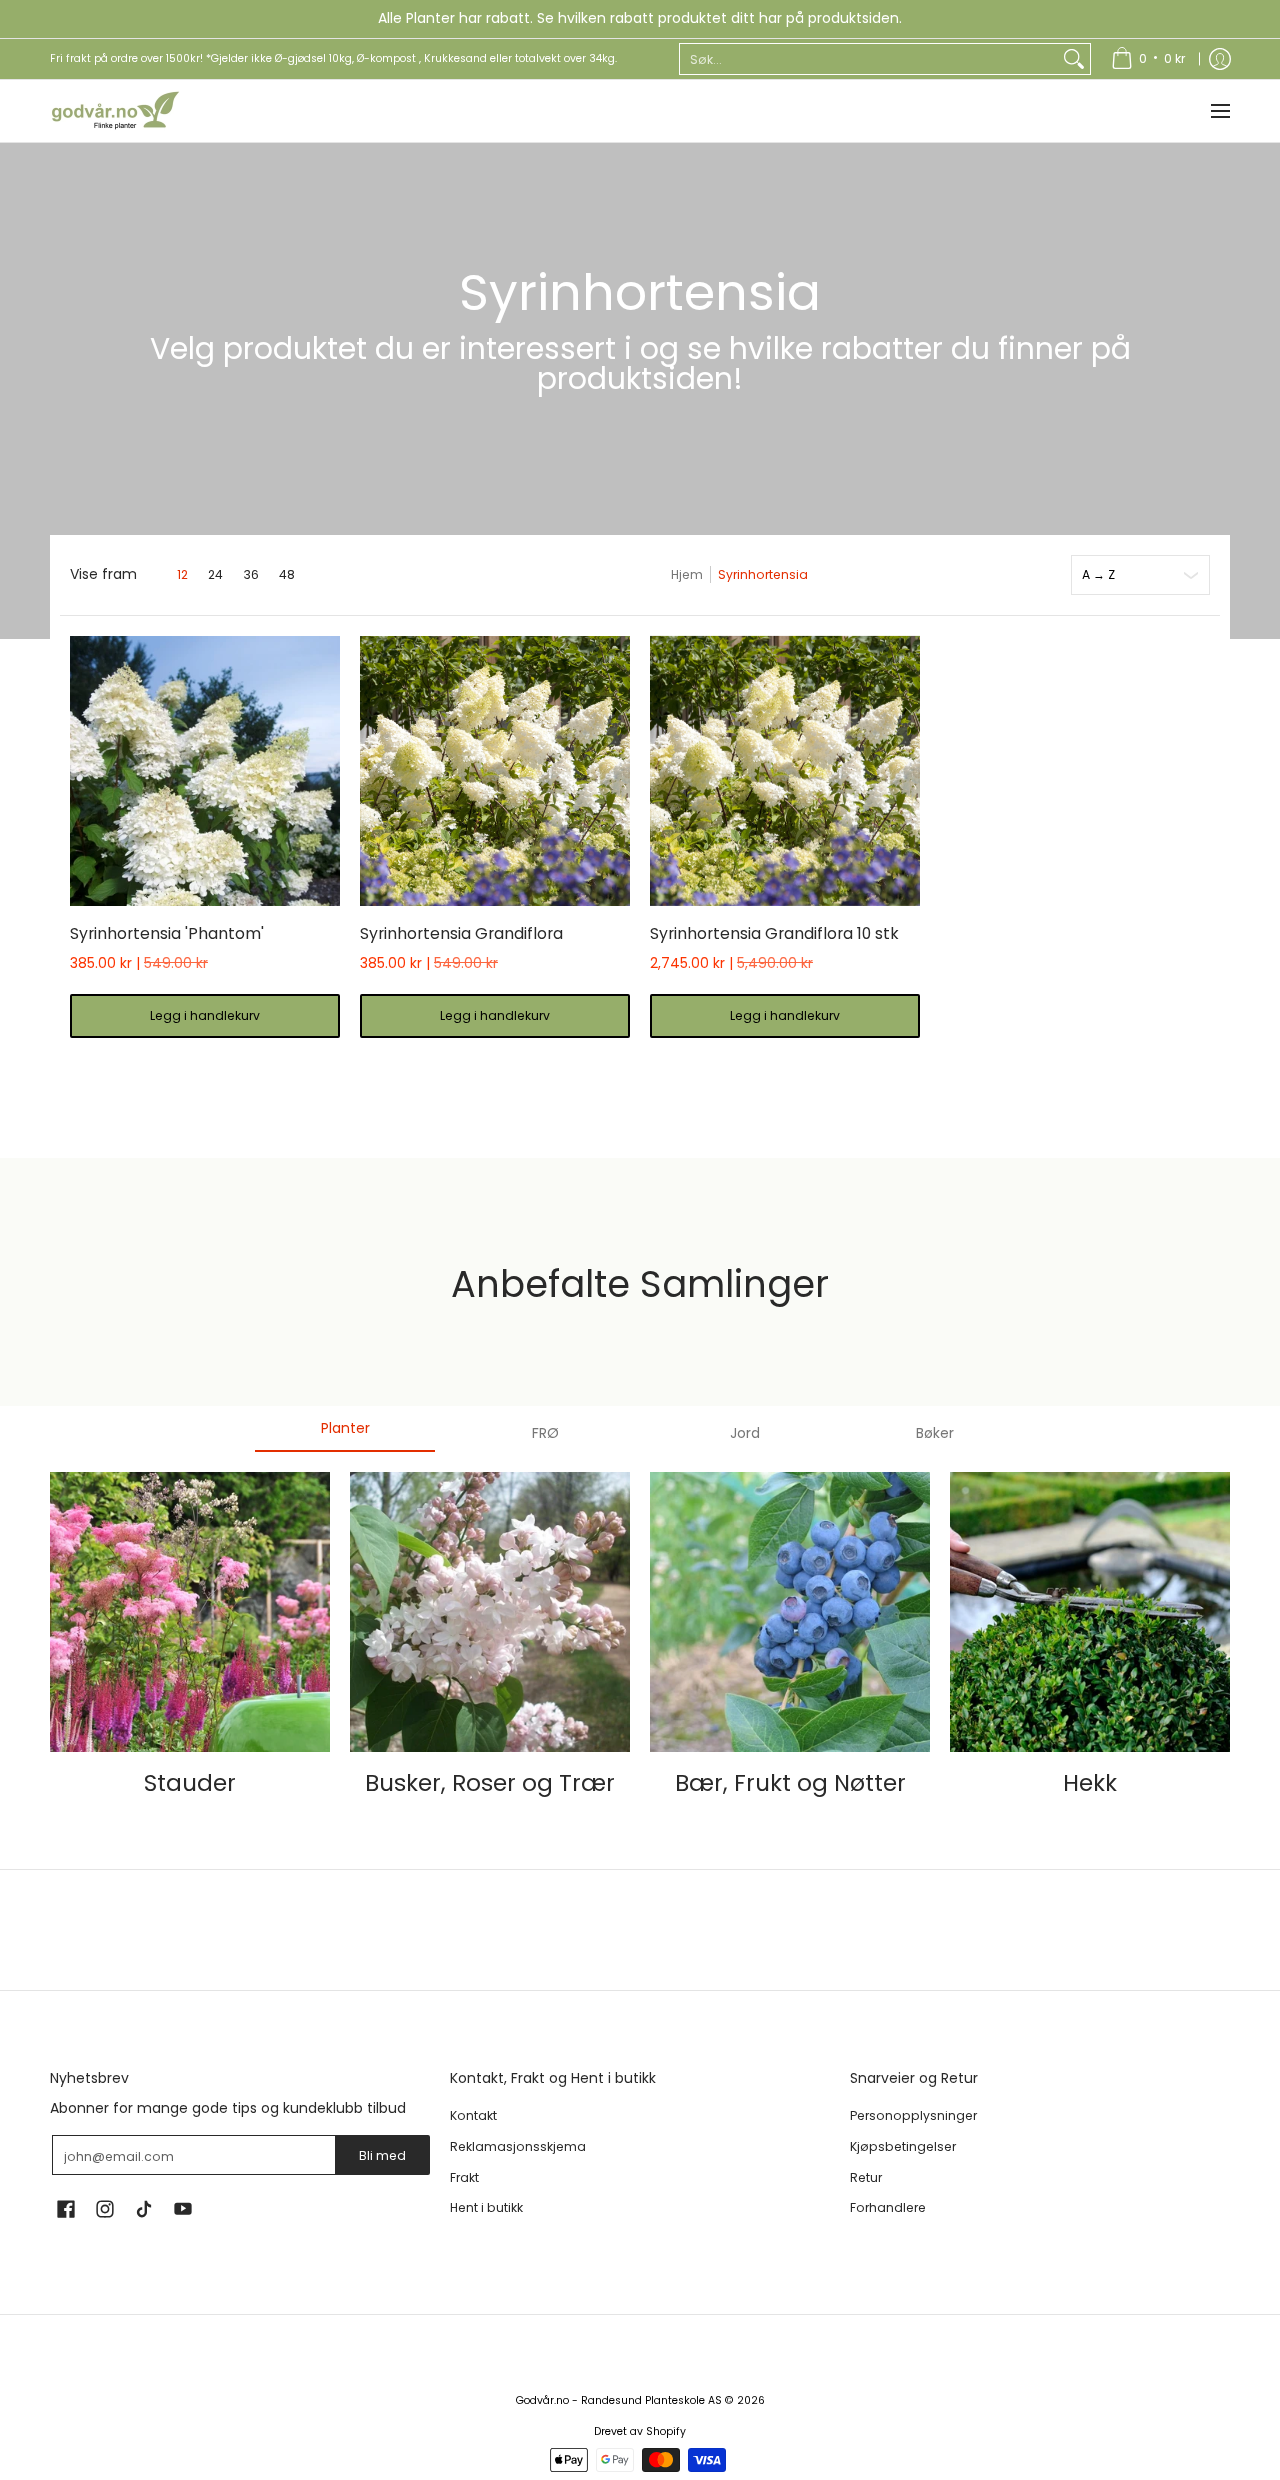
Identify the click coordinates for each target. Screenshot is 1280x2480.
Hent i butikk (486, 2207)
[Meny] (1219, 111)
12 (182, 575)
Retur (866, 2177)
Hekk (1090, 1783)
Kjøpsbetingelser (903, 2146)
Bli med (382, 2155)
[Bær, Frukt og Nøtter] (790, 1612)
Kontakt (473, 2115)
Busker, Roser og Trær (490, 1783)
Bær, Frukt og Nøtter (790, 1783)
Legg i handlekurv (205, 1015)
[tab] (345, 1434)
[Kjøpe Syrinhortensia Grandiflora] (495, 771)
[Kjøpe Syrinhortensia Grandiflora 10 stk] (785, 771)
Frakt (464, 2177)
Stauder (190, 1783)
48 (287, 575)
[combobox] (869, 59)
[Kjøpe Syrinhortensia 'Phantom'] (205, 771)
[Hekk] (1090, 1612)
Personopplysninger (913, 2115)
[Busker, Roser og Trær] (490, 1612)
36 (251, 575)
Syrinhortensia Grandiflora (461, 933)
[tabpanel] (640, 1646)
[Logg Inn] (1220, 59)
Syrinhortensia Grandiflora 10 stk (774, 933)
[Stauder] (190, 1612)
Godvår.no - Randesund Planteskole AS (619, 2400)
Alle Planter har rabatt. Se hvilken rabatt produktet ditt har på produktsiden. (640, 18)
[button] (66, 2208)
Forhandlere (888, 2207)
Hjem (687, 574)
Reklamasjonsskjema (518, 2146)
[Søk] (1074, 59)
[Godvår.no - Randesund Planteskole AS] (115, 111)
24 (215, 575)
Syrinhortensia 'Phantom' (167, 933)
